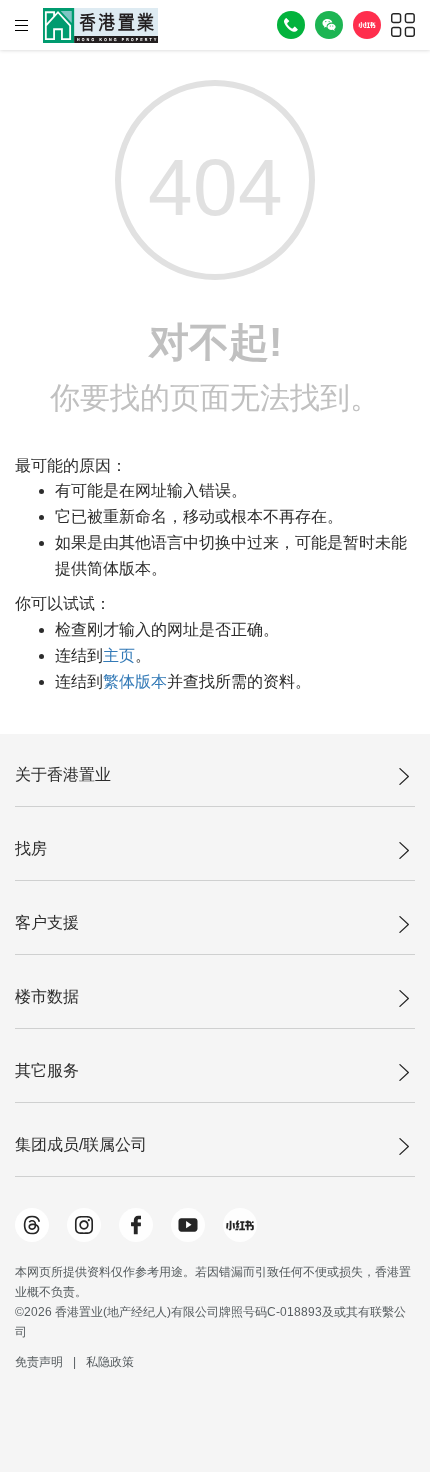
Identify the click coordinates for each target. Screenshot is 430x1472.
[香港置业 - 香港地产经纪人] (100, 25)
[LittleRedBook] (240, 1225)
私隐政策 (110, 1362)
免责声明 (39, 1362)
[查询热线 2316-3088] (291, 25)
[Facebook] (136, 1225)
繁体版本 (135, 681)
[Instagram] (84, 1225)
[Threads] (32, 1225)
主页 (119, 655)
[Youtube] (188, 1225)
